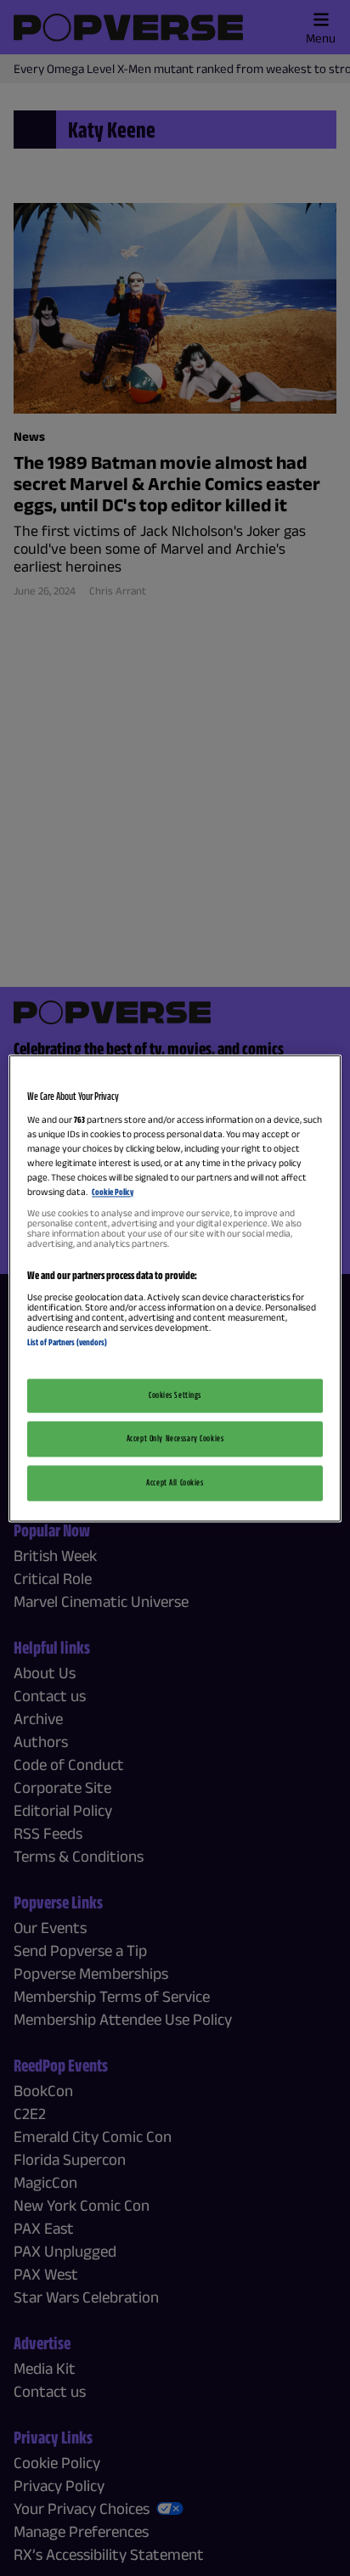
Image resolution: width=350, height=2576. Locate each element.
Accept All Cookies (175, 1482)
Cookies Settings (175, 1395)
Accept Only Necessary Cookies (175, 1438)
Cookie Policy (113, 1192)
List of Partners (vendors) (67, 1343)
